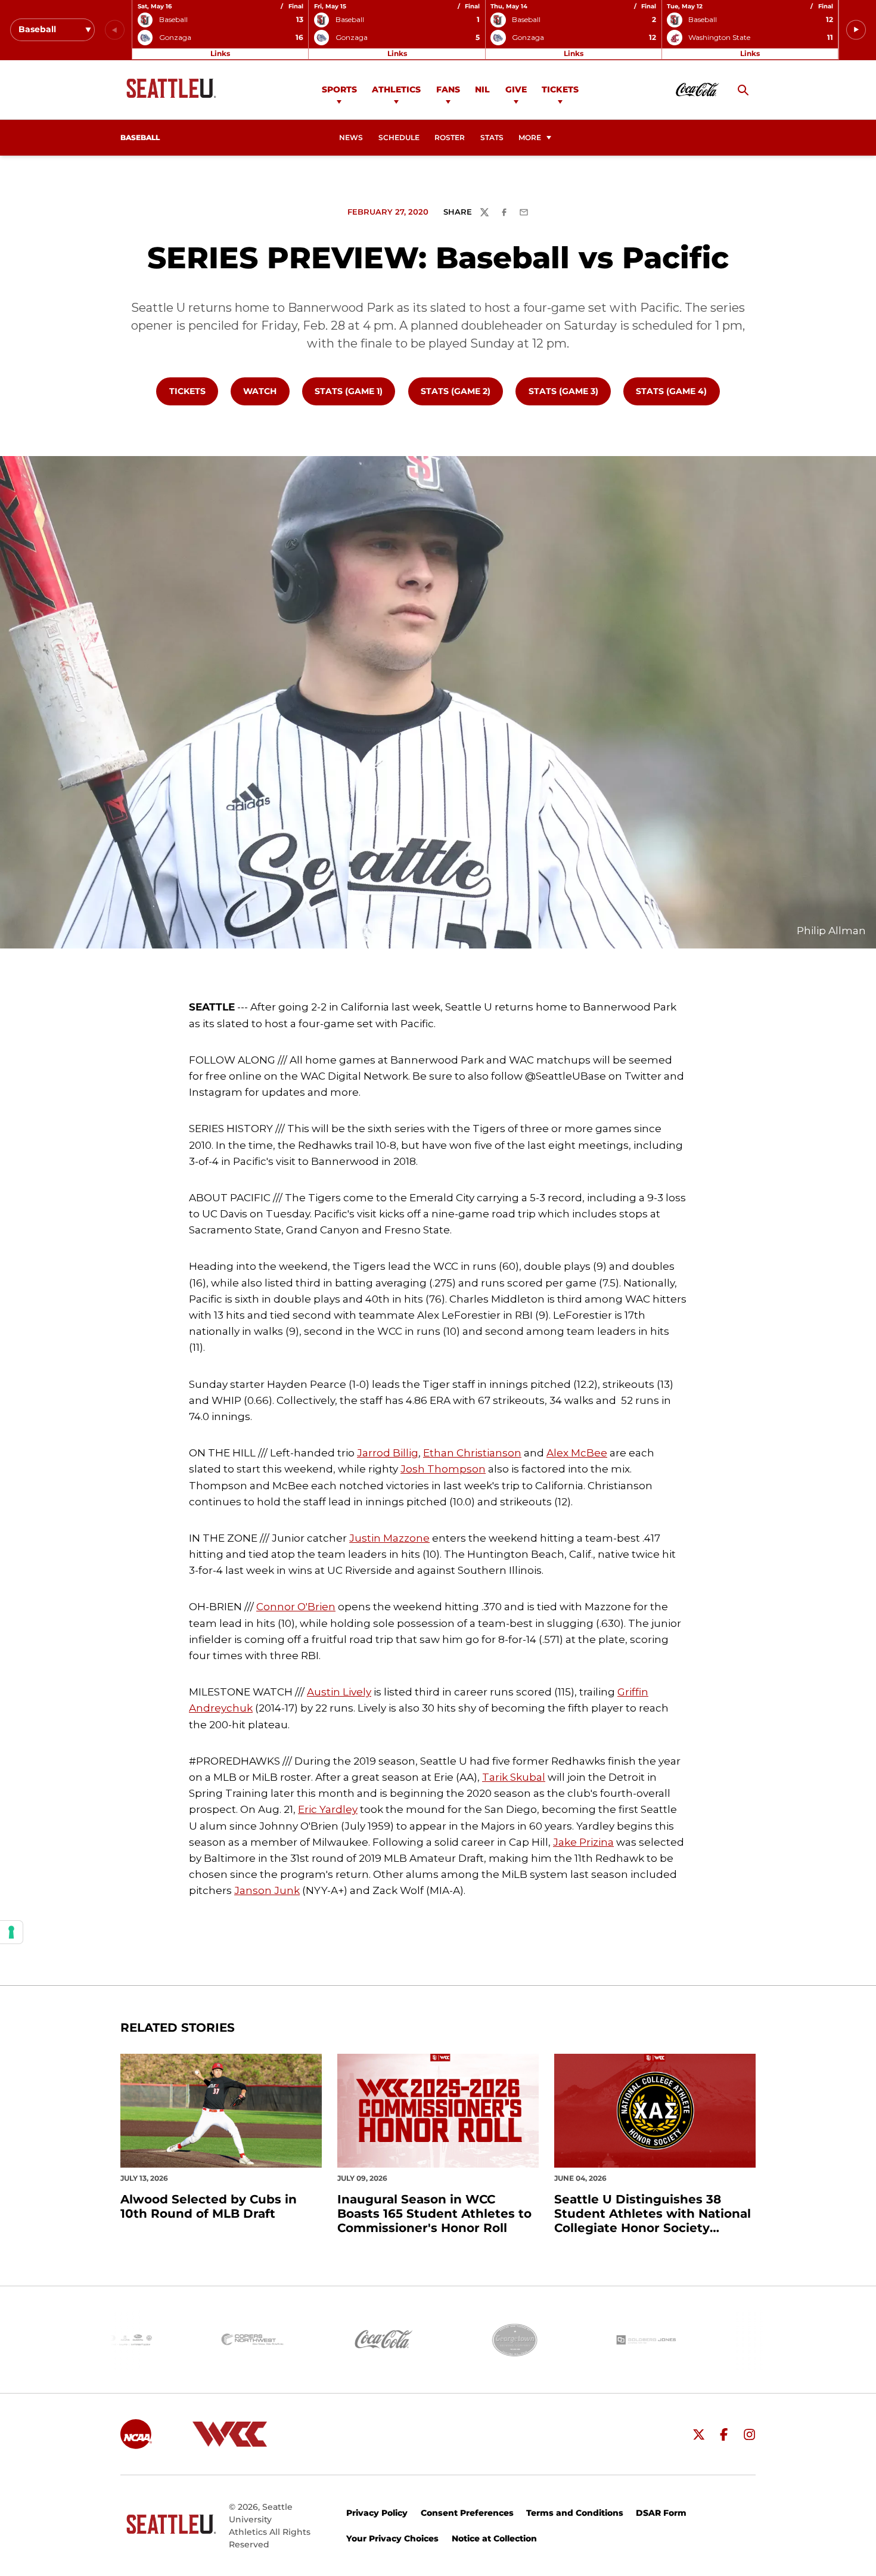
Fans (448, 89)
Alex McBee (577, 1453)
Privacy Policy (377, 2513)
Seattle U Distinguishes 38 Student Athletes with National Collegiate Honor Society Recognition (653, 2214)
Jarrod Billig (388, 1453)
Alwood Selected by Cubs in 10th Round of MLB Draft (209, 2206)
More (530, 138)
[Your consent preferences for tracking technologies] (11, 1932)
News (351, 138)
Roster (450, 138)
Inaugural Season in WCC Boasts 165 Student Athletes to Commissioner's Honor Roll (434, 2214)
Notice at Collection (494, 2538)
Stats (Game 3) (569, 391)
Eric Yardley (328, 1809)
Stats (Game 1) (355, 391)
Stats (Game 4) (677, 391)
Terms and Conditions (575, 2513)
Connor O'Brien (296, 1607)
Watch (266, 391)
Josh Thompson (443, 1469)
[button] (856, 30)
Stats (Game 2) (462, 391)
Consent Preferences (467, 2513)
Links (220, 53)
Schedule (399, 138)
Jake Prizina (583, 1842)
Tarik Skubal (514, 1777)
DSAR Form (661, 2513)
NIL (482, 89)
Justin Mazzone (389, 1538)
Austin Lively (339, 1692)
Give (516, 89)
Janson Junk (267, 1890)
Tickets (560, 89)
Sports (339, 89)
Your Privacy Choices (392, 2538)
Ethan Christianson (472, 1453)
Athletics (396, 89)
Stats (492, 138)
